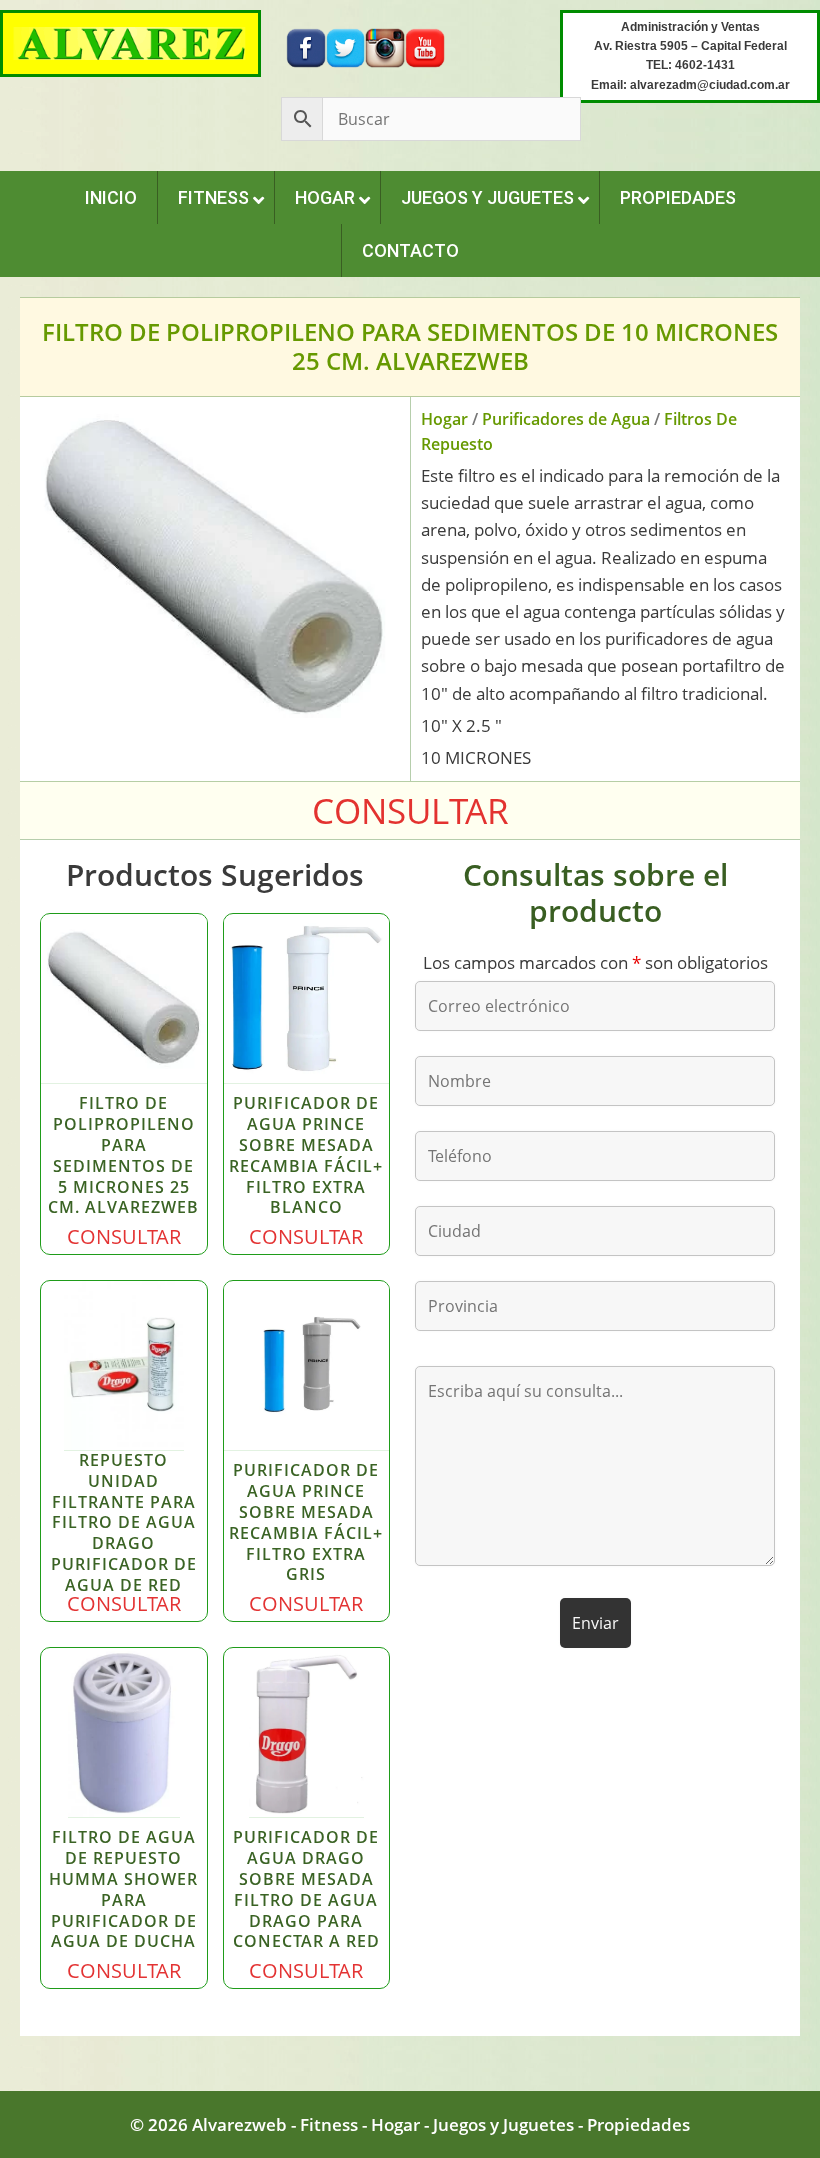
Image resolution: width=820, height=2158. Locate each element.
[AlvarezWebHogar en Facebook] (306, 46)
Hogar (444, 419)
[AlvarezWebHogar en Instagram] (385, 46)
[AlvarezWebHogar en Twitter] (346, 46)
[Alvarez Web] (130, 41)
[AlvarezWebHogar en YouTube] (425, 46)
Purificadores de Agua (566, 419)
